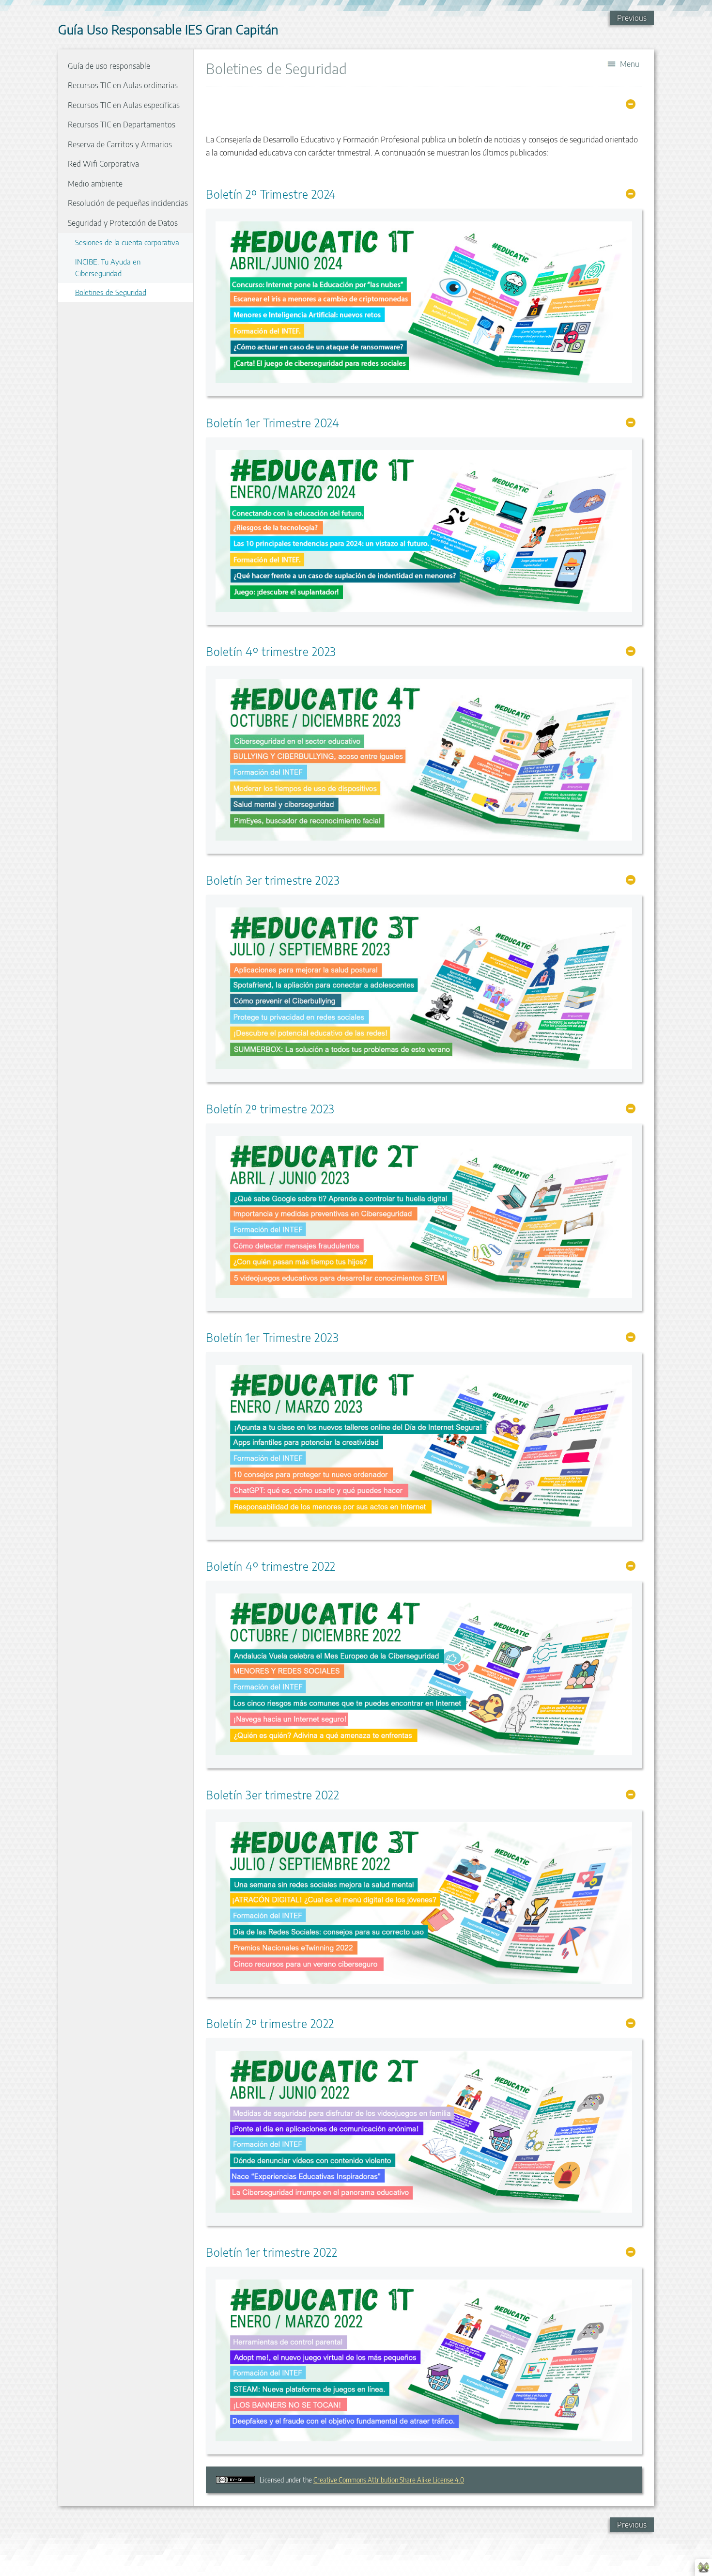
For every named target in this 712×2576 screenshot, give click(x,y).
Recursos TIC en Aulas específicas (124, 105)
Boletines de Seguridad (111, 292)
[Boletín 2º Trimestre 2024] (424, 302)
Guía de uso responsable (109, 66)
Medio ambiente (95, 184)
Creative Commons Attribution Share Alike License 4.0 (389, 2480)
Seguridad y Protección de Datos (123, 223)
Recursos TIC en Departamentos (122, 125)
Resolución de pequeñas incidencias (128, 203)
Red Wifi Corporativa (103, 164)
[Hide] (631, 104)
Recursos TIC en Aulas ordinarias (123, 85)
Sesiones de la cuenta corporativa (127, 242)
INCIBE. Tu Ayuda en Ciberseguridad (108, 267)
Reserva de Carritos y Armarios (120, 144)
